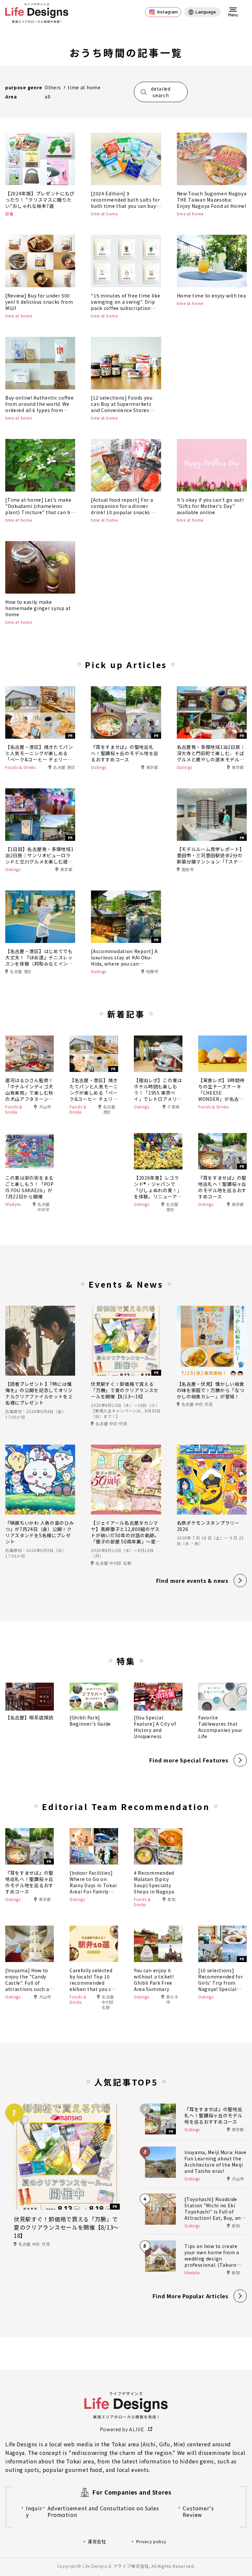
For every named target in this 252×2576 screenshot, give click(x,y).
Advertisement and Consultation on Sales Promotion (103, 2511)
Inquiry (34, 2511)
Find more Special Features (189, 1760)
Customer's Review (198, 2511)
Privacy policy (151, 2542)
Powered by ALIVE (122, 2429)
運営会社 (97, 2542)
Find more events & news (192, 1581)
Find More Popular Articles (190, 2296)
